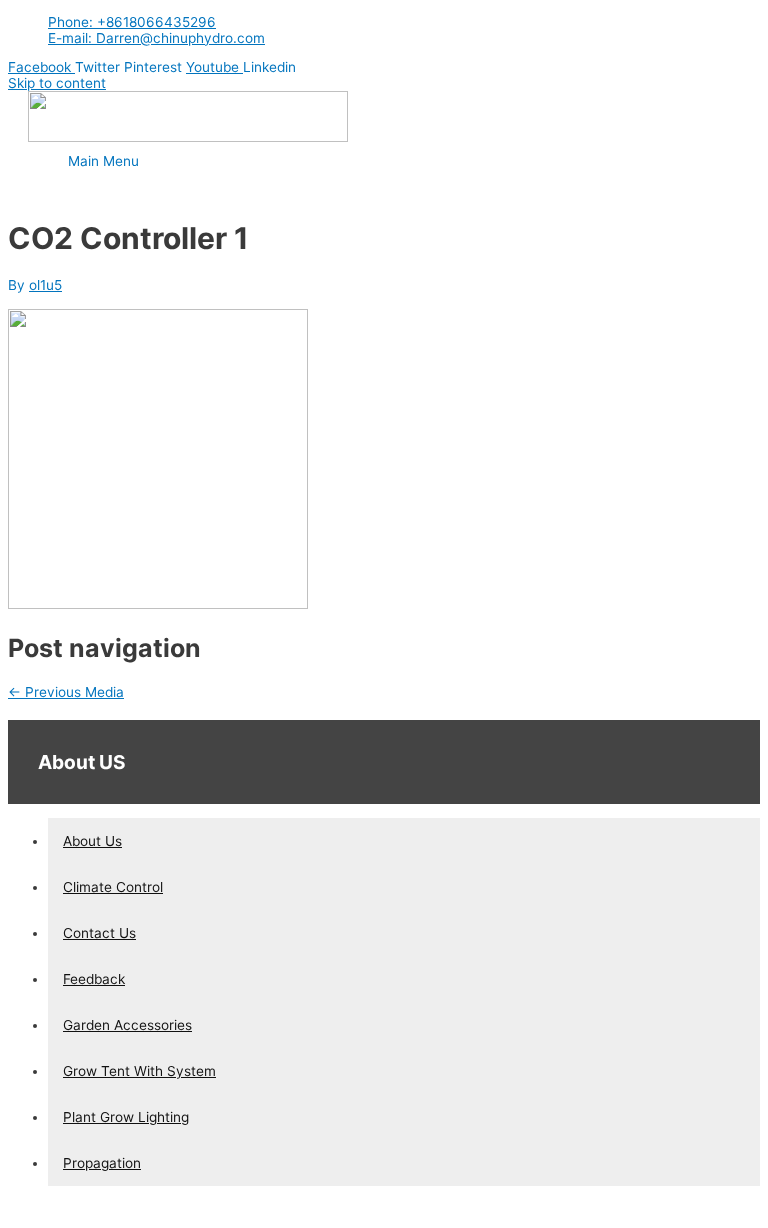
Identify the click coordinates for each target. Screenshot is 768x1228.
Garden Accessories (127, 1025)
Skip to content (57, 83)
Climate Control (113, 887)
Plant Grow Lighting (126, 1117)
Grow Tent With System (139, 1071)
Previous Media (66, 692)
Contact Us (99, 933)
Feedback (94, 979)
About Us (92, 841)
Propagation (102, 1163)
